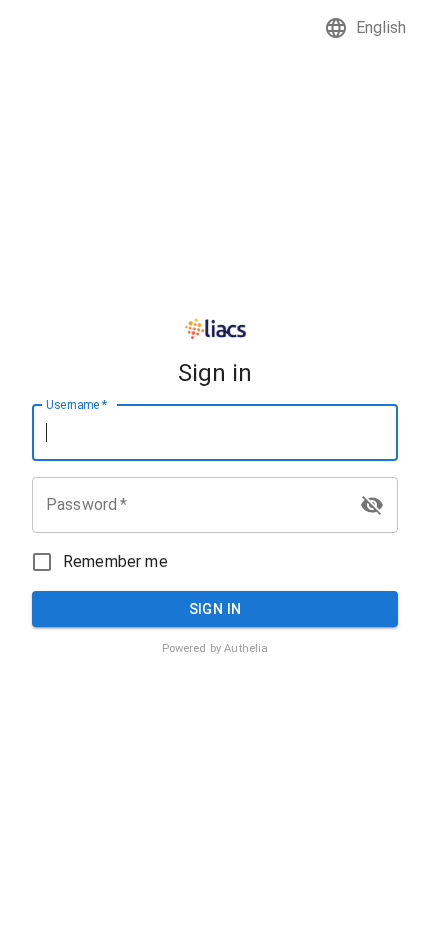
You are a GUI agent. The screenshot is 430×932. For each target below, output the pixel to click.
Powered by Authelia (215, 648)
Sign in (215, 609)
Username (76, 404)
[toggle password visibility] (372, 505)
